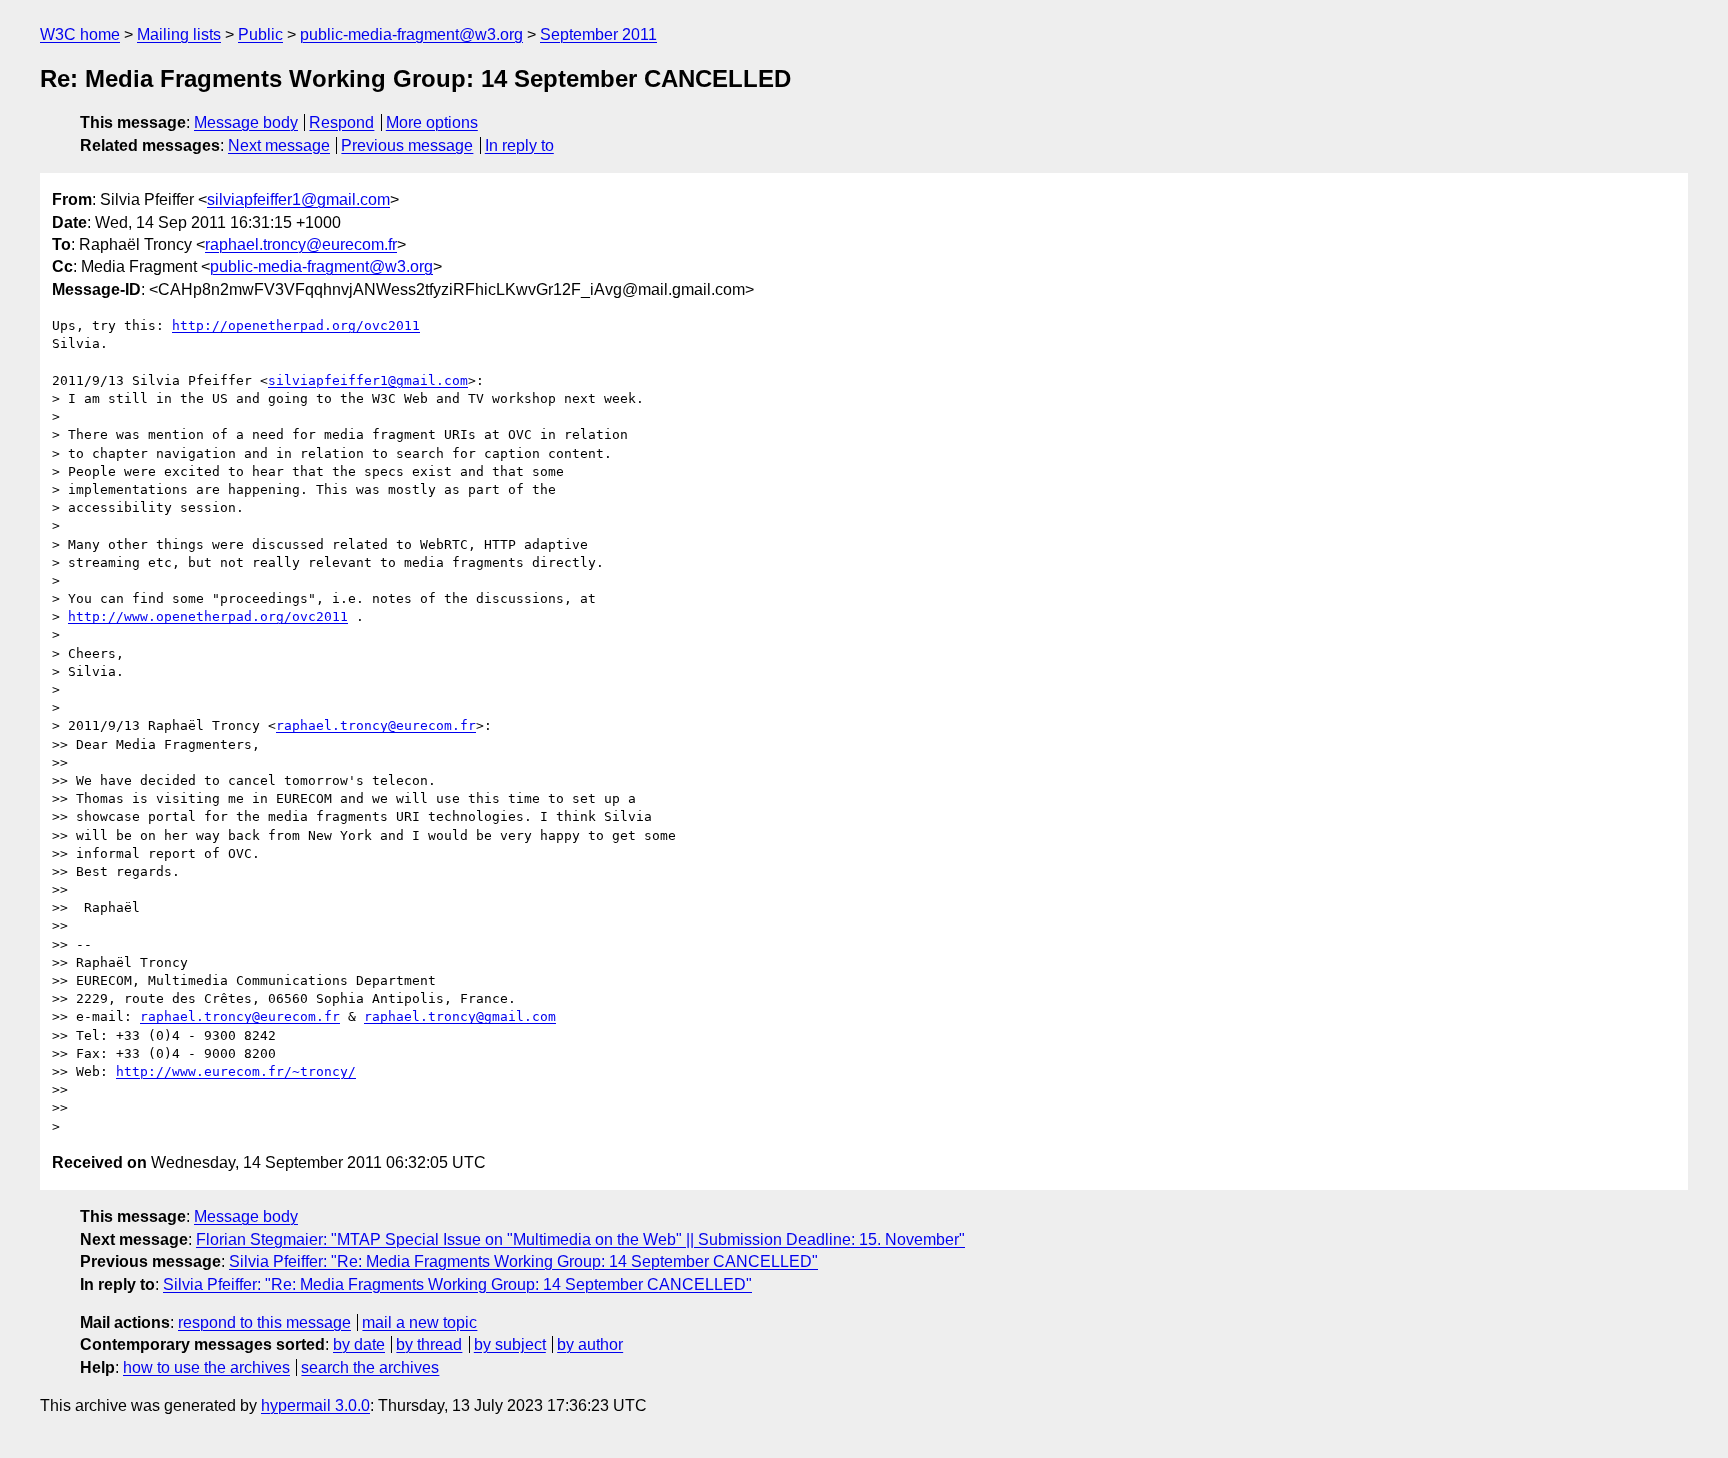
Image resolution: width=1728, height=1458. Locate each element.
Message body (246, 122)
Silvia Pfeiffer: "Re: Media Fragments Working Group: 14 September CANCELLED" (523, 1261)
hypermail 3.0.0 (315, 1405)
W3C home (80, 34)
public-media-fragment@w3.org (411, 34)
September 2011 (598, 34)
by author (590, 1344)
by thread (429, 1344)
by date (359, 1344)
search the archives (370, 1367)
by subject (510, 1344)
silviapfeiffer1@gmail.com (298, 199)
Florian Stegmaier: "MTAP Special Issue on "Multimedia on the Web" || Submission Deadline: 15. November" (580, 1239)
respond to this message (264, 1322)
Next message (279, 145)
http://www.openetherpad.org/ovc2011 (208, 616)
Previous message (407, 145)
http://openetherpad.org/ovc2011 (296, 325)
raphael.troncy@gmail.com (460, 1016)
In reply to (519, 145)
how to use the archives (206, 1367)
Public (260, 34)
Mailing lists (179, 34)
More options (432, 122)
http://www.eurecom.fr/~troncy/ (236, 1071)
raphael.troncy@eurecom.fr (301, 244)
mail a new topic (419, 1322)
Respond (341, 122)
